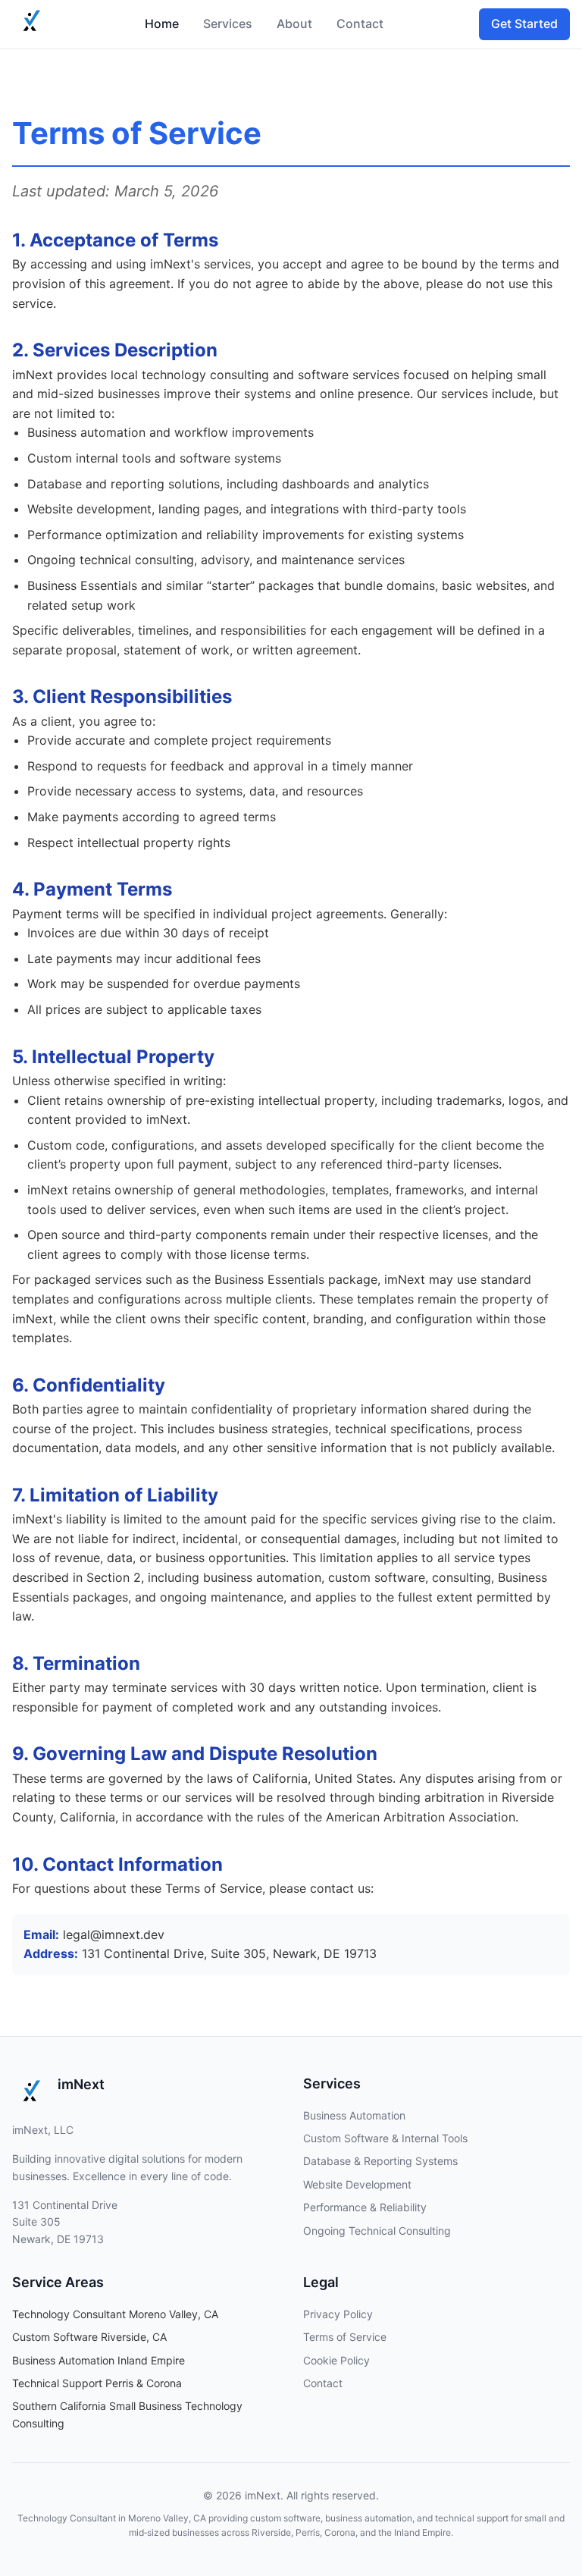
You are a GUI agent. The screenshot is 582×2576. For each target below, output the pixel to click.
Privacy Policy (338, 2314)
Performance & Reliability (365, 2207)
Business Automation (354, 2115)
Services (228, 24)
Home (162, 24)
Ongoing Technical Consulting (377, 2231)
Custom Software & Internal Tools (385, 2138)
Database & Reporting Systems (380, 2161)
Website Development (357, 2184)
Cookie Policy (336, 2360)
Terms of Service (345, 2337)
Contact (360, 24)
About (294, 24)
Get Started (524, 24)
